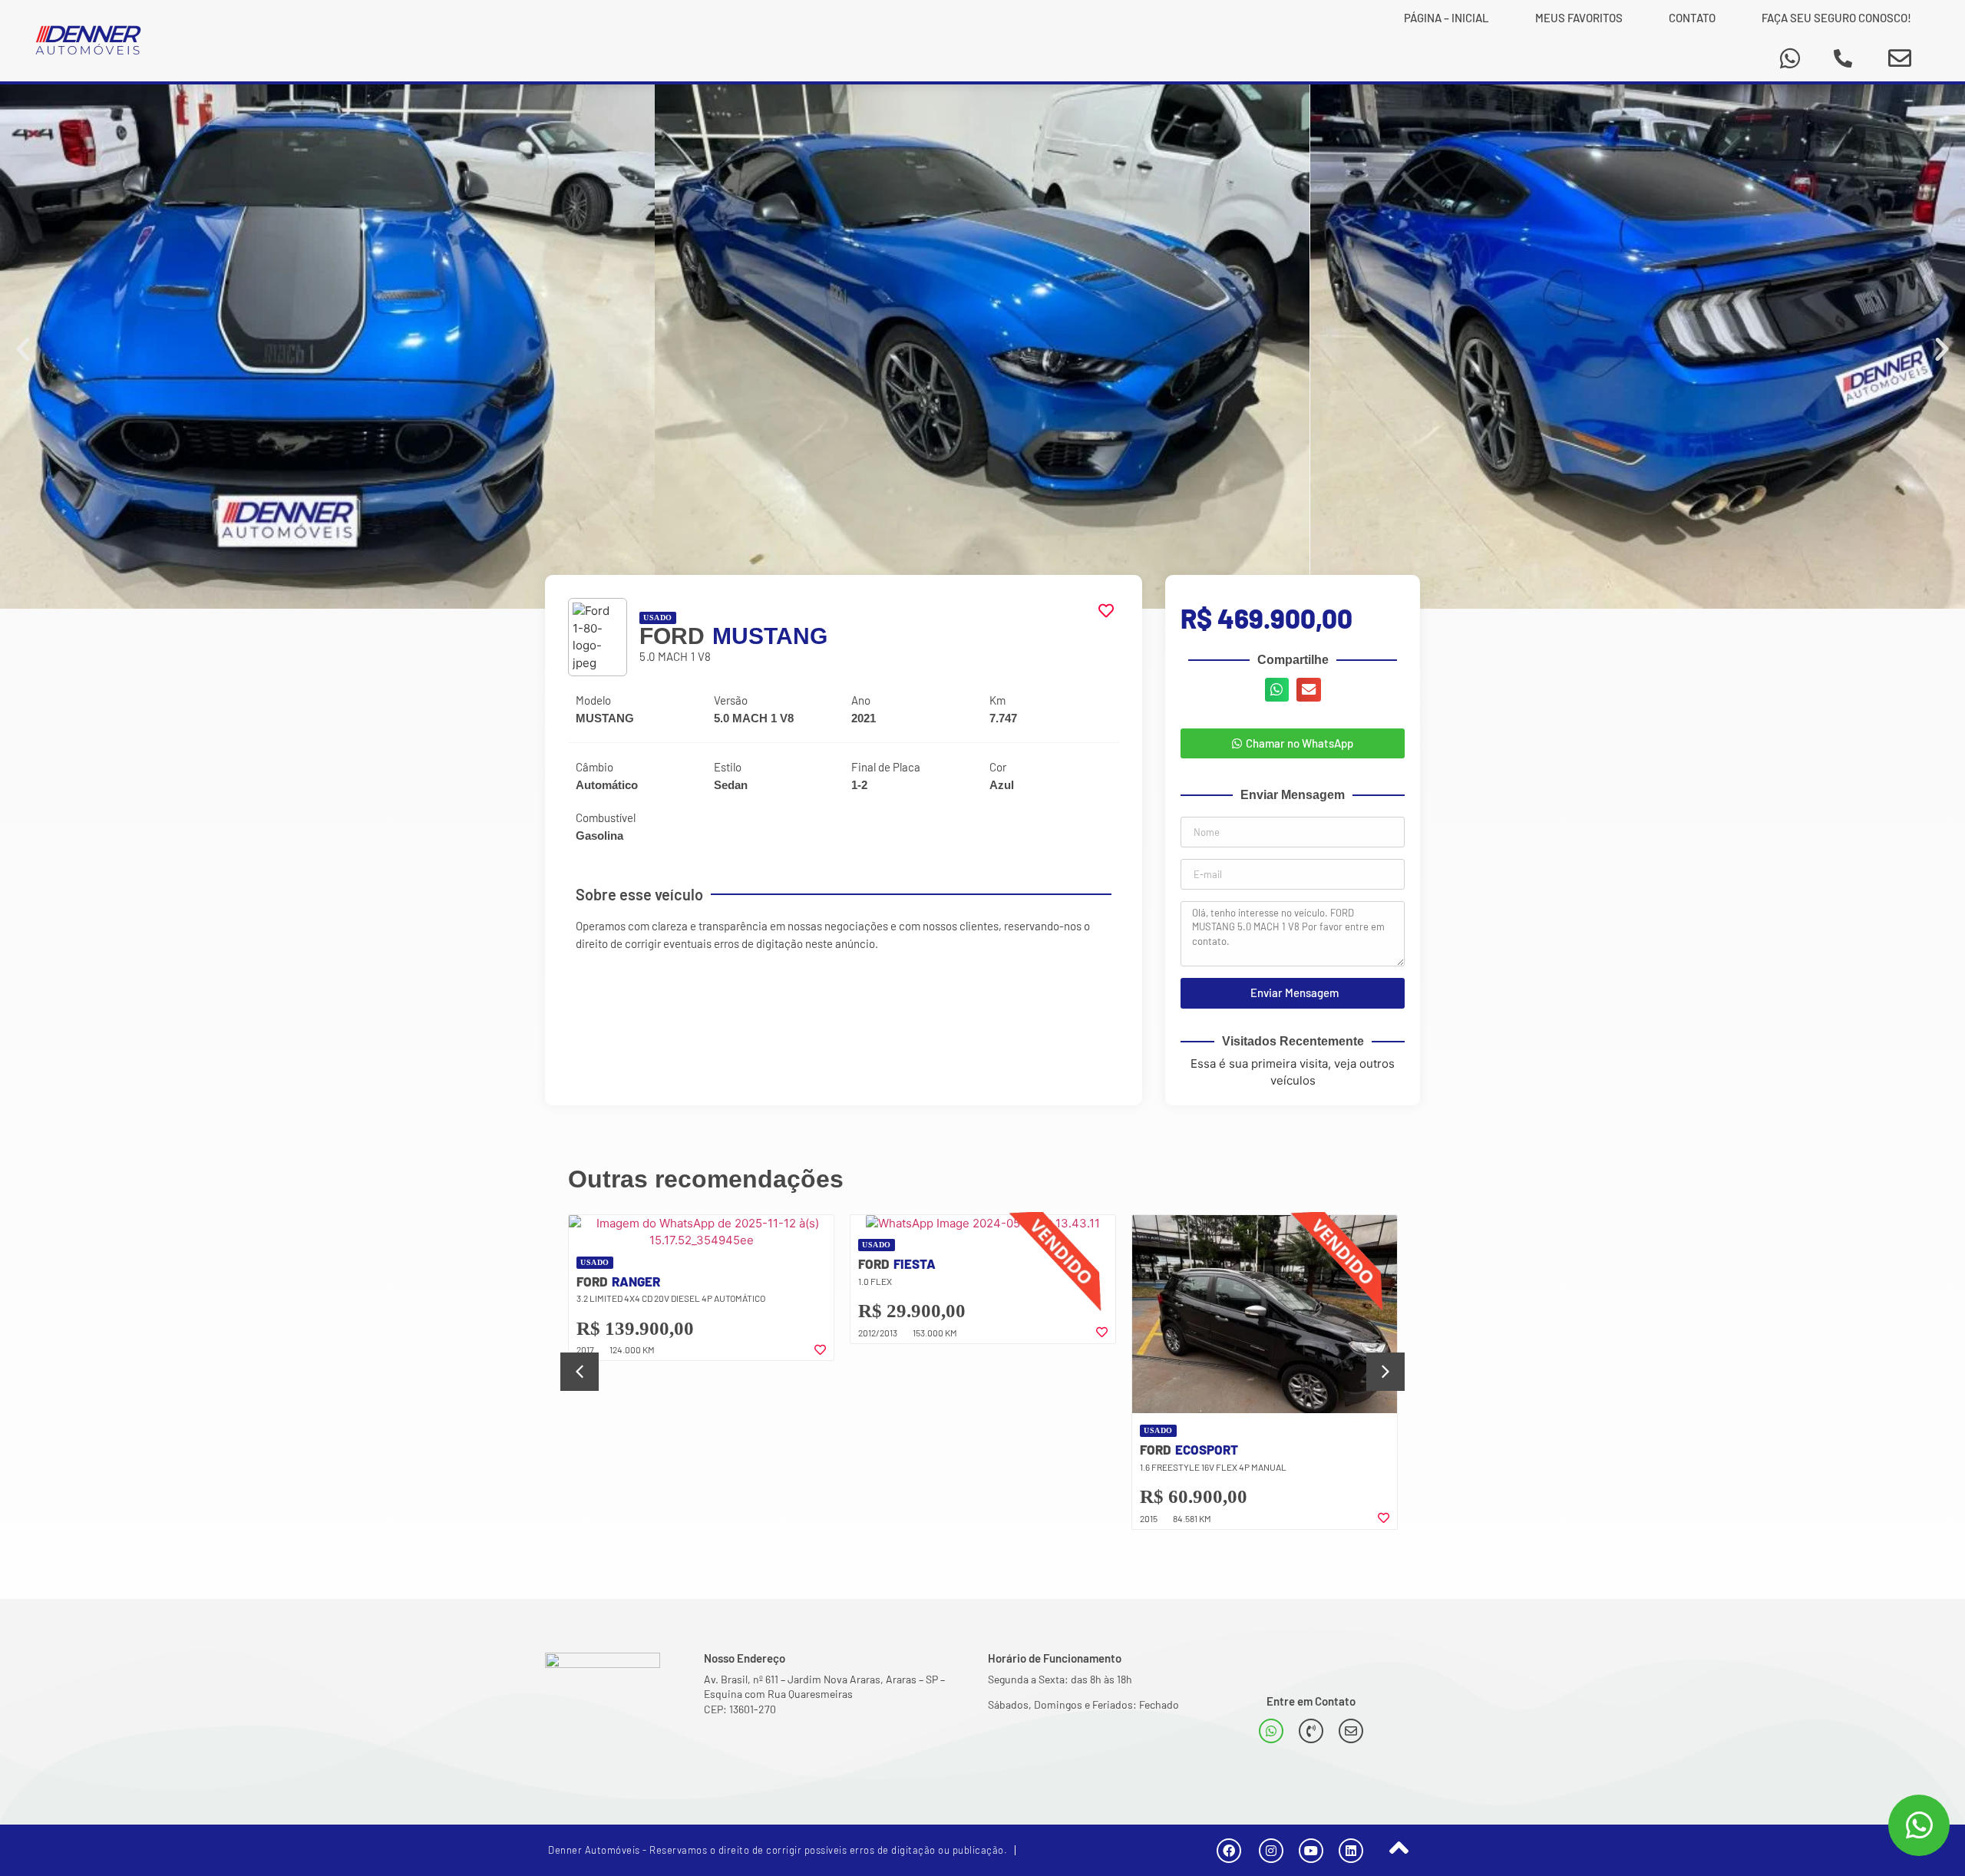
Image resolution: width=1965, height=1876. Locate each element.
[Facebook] (1229, 1851)
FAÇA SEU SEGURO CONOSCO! (1836, 18)
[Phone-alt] (1843, 58)
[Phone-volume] (1311, 1731)
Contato (1692, 18)
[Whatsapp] (1790, 58)
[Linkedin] (1351, 1851)
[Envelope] (1900, 58)
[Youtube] (1311, 1851)
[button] (23, 349)
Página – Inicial (1447, 18)
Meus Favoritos (1579, 18)
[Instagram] (1271, 1851)
